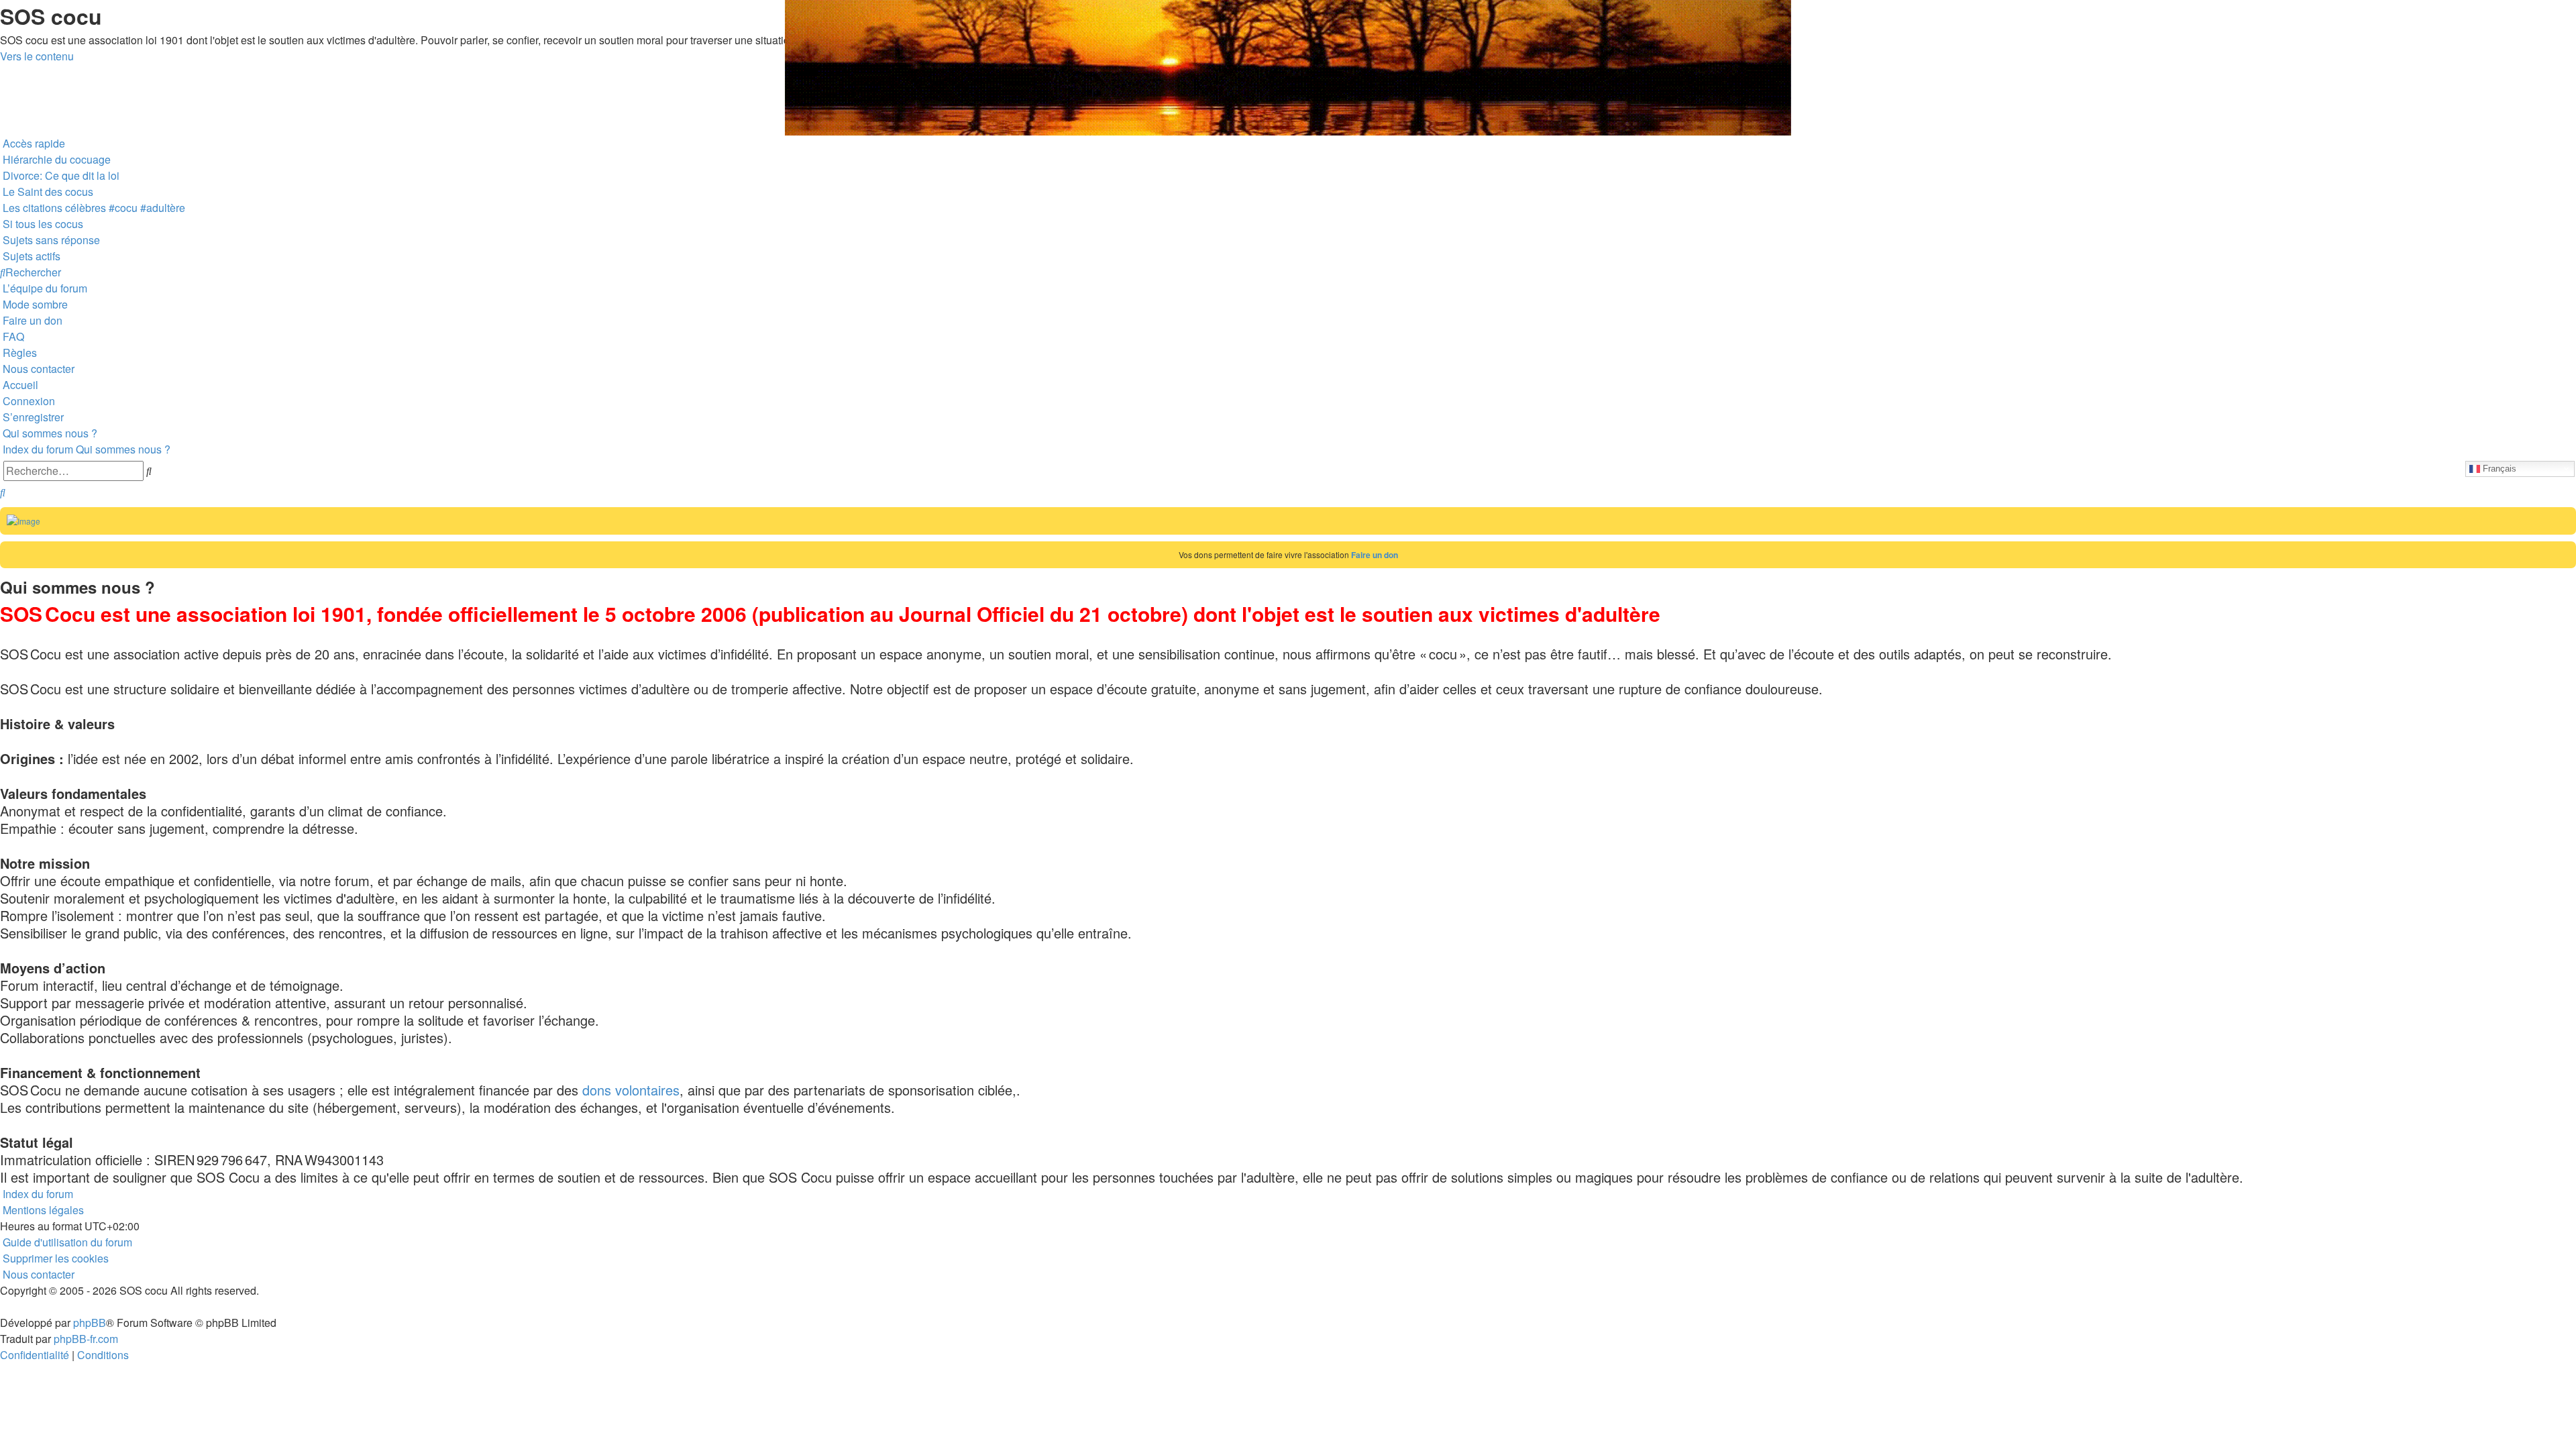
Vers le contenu (37, 56)
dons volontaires (631, 1090)
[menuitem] (55, 159)
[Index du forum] (8, 3)
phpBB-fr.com (86, 1339)
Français (2498, 468)
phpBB (90, 1323)
